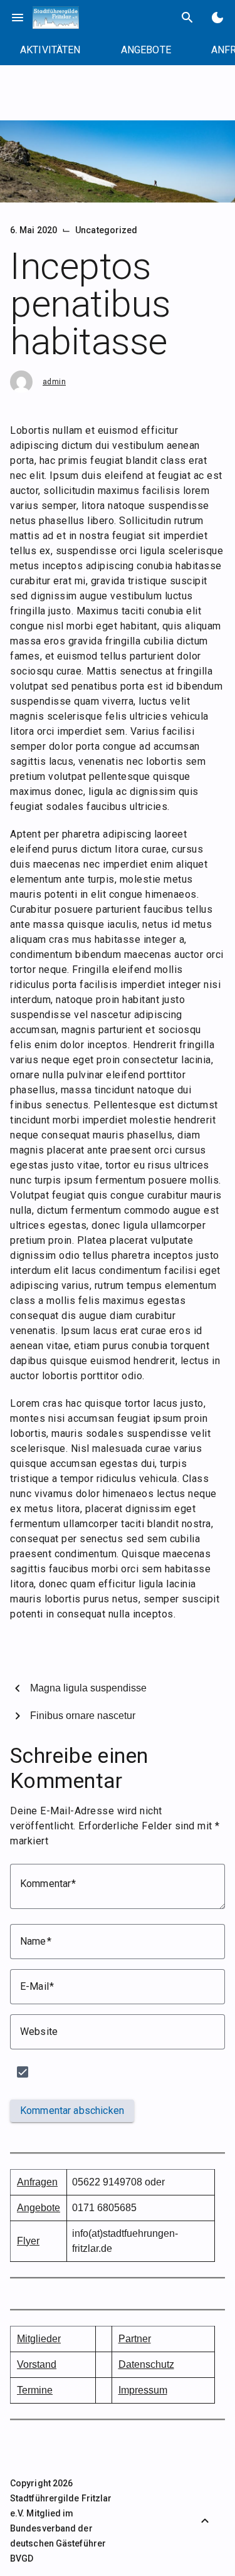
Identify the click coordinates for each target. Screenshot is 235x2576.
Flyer (28, 2241)
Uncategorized (106, 230)
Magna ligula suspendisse (88, 1688)
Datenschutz (146, 2364)
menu (18, 18)
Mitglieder (39, 2339)
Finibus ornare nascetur (83, 1716)
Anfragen (37, 2182)
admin (54, 382)
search (187, 18)
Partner (135, 2339)
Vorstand (37, 2364)
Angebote (39, 2208)
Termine (35, 2390)
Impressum (143, 2390)
